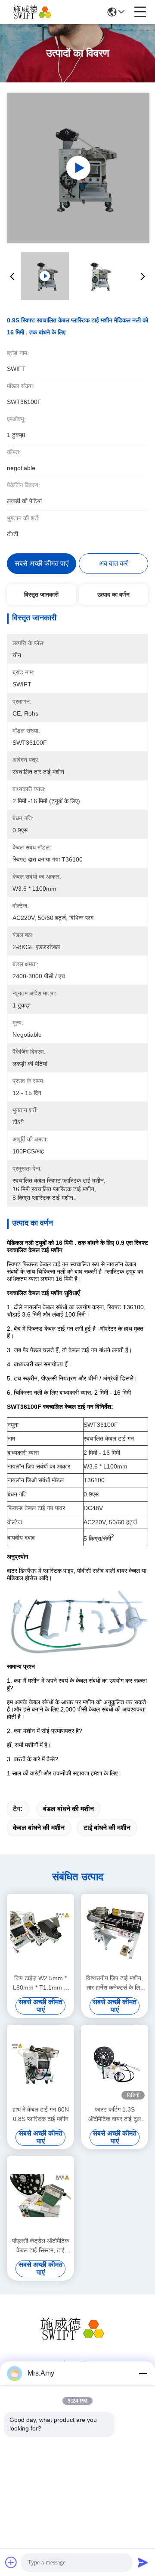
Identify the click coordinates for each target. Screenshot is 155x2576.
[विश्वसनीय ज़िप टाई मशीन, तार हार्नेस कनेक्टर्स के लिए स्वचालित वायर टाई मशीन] (115, 1933)
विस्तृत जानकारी (41, 595)
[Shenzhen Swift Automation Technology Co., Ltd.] (35, 12)
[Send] (143, 2562)
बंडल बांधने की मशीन (68, 1809)
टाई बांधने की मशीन (107, 1828)
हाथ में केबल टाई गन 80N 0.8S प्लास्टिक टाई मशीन (41, 2114)
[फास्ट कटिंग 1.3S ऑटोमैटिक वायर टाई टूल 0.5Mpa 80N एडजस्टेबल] (115, 2064)
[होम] (77, 2339)
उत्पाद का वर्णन (113, 595)
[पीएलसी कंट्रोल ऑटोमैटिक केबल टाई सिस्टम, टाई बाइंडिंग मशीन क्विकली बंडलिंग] (40, 2195)
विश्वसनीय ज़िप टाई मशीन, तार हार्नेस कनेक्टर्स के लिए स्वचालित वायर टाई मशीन (115, 1983)
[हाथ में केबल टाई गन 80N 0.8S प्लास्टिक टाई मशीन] (40, 2064)
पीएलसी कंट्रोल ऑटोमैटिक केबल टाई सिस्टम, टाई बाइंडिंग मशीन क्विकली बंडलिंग (40, 2246)
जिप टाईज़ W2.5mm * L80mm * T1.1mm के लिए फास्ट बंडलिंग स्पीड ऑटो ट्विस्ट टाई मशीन (40, 1983)
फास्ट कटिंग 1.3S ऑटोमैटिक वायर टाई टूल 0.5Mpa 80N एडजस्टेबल (115, 2115)
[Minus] (143, 2373)
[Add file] (11, 2562)
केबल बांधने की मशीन (39, 1828)
